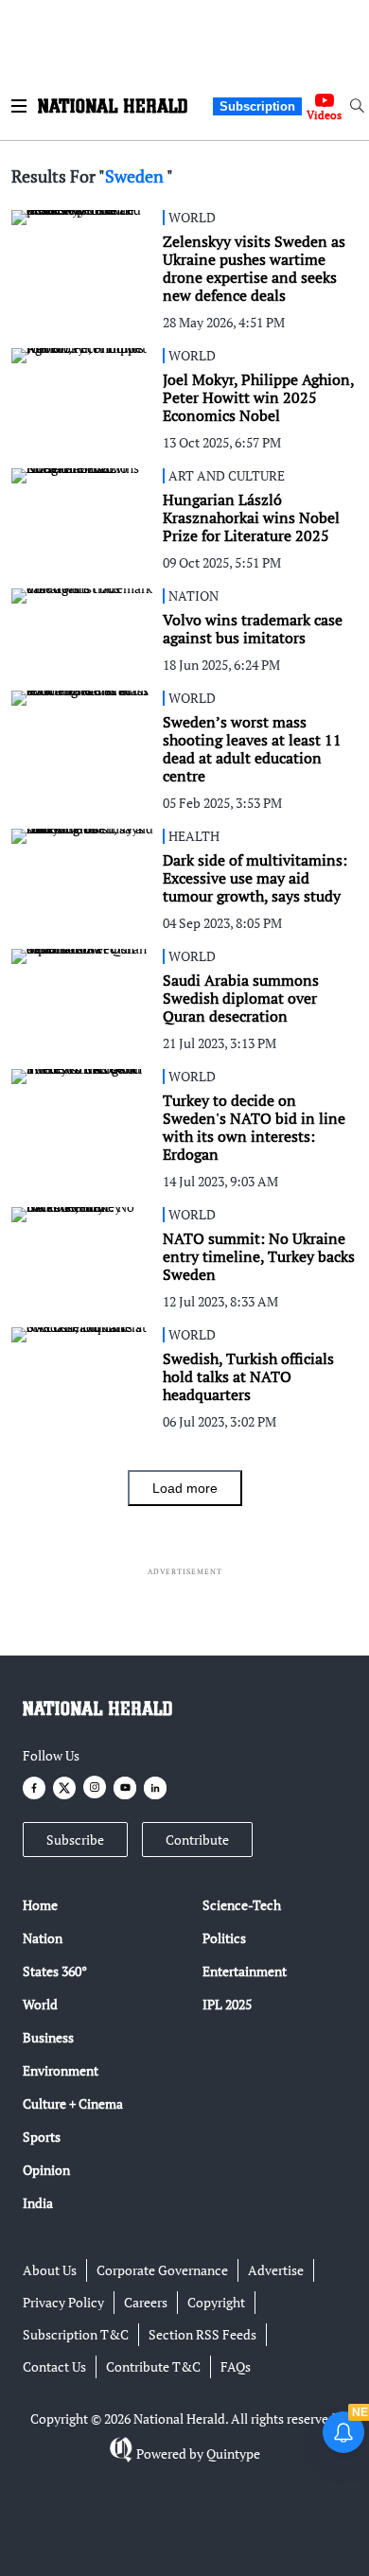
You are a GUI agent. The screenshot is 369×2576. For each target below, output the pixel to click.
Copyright (216, 2302)
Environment (61, 2070)
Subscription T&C (76, 2334)
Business (48, 2037)
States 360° (55, 1971)
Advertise (276, 2270)
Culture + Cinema (73, 2103)
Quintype (233, 2453)
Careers (146, 2302)
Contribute (197, 1840)
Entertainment (245, 1971)
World (40, 2004)
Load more (185, 1488)
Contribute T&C (153, 2366)
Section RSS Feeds (202, 2334)
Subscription (257, 106)
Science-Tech (242, 1905)
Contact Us (54, 2366)
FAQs (236, 2366)
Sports (42, 2137)
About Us (50, 2270)
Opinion (46, 2170)
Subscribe (75, 1840)
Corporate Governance (162, 2270)
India (38, 2203)
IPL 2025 (227, 2004)
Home (40, 1905)
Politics (224, 1938)
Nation (43, 1938)
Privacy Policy (63, 2302)
